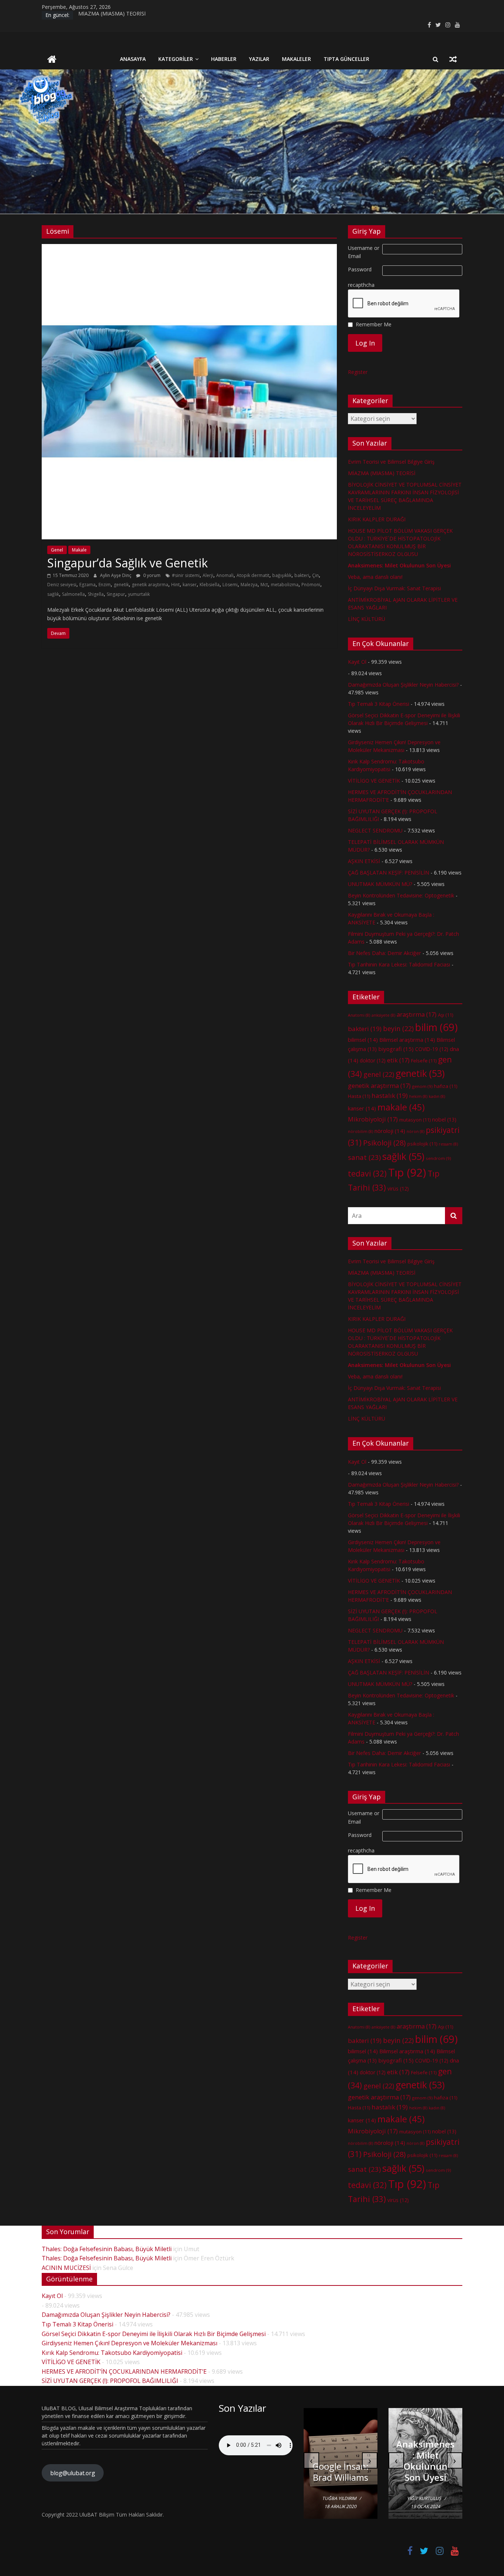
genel (379, 1074)
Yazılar (259, 59)
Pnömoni (311, 585)
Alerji (208, 575)
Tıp (407, 1172)
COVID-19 (432, 1049)
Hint (175, 585)
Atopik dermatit (253, 575)
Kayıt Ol (357, 662)
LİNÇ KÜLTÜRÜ (367, 619)
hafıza (446, 1086)
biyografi (396, 1049)
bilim (436, 1027)
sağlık (53, 594)
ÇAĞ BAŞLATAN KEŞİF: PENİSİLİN (389, 873)
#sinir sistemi (186, 575)
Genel (57, 550)
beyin (398, 1028)
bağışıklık (282, 575)
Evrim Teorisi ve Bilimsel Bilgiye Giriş (391, 462)
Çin (315, 575)
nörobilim (360, 1131)
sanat (364, 1157)
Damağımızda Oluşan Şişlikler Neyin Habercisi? (403, 685)
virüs (398, 1189)
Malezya (249, 585)
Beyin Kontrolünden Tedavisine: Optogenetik (401, 895)
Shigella (96, 594)
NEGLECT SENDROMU (375, 830)
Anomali (225, 575)
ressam (448, 1144)
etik (398, 1060)
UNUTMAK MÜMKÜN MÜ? (380, 884)
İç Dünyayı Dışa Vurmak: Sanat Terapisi (394, 588)
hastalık (390, 1095)
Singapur (116, 594)
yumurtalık (139, 594)
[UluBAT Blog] (52, 60)
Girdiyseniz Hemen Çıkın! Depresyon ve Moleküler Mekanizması (130, 2343)
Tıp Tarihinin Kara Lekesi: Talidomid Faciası (399, 964)
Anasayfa (133, 59)
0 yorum (151, 575)
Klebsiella (210, 585)
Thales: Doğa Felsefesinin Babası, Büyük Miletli (107, 2249)
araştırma (417, 1014)
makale (401, 1107)
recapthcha (361, 285)
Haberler (224, 59)
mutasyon (415, 1120)
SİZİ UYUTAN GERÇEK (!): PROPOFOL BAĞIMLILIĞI (110, 2381)
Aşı (446, 1015)
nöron (415, 1131)
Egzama (87, 585)
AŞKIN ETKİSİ (364, 861)
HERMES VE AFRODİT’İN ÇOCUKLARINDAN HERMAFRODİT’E (124, 2371)
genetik (121, 585)
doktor (373, 1060)
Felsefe (424, 1061)
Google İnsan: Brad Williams (341, 2472)
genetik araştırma (150, 585)
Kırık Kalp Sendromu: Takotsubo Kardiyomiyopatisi (112, 2353)
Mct (264, 585)
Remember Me (374, 324)
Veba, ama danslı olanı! (375, 577)
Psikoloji (384, 1143)
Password (360, 269)
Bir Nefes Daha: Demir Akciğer (384, 953)
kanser (190, 585)
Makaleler (296, 59)
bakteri (302, 575)
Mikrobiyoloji (373, 1119)
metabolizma (285, 585)
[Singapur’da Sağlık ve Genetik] (189, 248)
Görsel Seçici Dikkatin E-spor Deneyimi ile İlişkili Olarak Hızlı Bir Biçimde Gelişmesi (154, 2334)
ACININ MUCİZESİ (66, 2268)
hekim (418, 1096)
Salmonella (73, 594)
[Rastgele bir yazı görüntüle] (453, 59)
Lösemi (230, 585)
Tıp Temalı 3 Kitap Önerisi (379, 704)
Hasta (359, 1096)
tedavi (367, 1173)
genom (422, 1086)
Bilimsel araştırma (407, 1040)
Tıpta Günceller (346, 59)
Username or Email (364, 252)
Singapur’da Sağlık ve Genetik (127, 563)
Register (358, 372)
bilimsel (363, 1040)
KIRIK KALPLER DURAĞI (377, 519)
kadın (437, 1096)
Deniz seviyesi (62, 585)
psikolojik (422, 1144)
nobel (444, 1119)
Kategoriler (176, 59)
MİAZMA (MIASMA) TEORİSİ (112, 15)
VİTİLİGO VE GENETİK (374, 781)
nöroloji (390, 1131)
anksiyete (383, 1015)
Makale (79, 550)
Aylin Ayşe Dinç (116, 575)
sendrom (438, 1158)
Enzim (105, 585)
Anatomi (359, 1015)
